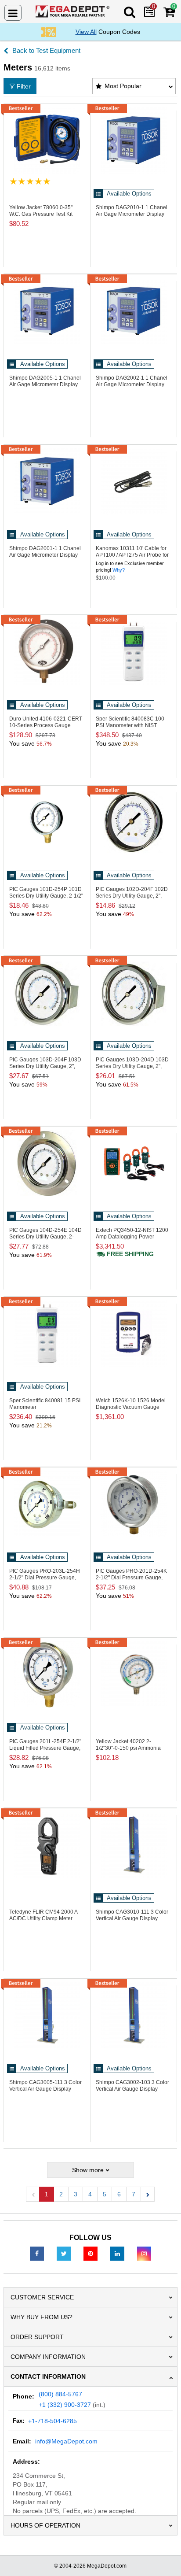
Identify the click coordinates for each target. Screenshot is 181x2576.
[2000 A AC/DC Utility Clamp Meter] (47, 1845)
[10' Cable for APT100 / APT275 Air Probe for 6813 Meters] (134, 481)
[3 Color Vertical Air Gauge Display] (134, 1845)
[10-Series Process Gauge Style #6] (47, 652)
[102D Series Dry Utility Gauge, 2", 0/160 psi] (134, 822)
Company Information (48, 2357)
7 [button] (134, 2194)
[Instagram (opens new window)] (144, 2253)
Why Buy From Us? (42, 2317)
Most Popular (123, 86)
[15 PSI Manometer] (47, 1334)
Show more (88, 2170)
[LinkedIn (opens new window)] (117, 2253)
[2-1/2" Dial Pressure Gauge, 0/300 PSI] (47, 1504)
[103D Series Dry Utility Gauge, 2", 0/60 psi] (134, 993)
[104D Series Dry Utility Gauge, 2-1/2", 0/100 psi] (47, 1163)
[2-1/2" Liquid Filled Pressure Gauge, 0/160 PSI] (47, 1674)
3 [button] (76, 2194)
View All (86, 32)
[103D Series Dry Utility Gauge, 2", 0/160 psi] (47, 993)
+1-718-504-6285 (52, 2421)
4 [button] (90, 2194)
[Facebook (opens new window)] (37, 2253)
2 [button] (61, 2194)
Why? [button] (119, 570)
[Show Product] (30, 181)
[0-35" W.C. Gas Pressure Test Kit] (47, 140)
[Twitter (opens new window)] (64, 2253)
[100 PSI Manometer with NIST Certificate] (134, 652)
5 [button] (105, 2194)
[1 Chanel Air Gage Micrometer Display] (134, 140)
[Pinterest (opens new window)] (90, 2253)
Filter (24, 86)
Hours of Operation (45, 2525)
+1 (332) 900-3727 (65, 2405)
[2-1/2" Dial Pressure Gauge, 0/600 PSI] (134, 1504)
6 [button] (119, 2194)
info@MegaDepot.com (66, 2441)
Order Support (37, 2337)
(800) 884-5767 (60, 2394)
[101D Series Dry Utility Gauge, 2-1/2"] (47, 822)
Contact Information (48, 2376)
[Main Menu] (13, 13)
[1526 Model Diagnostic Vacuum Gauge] (134, 1334)
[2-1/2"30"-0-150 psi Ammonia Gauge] (134, 1674)
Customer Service (42, 2297)
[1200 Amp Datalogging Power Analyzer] (134, 1163)
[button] (148, 2194)
